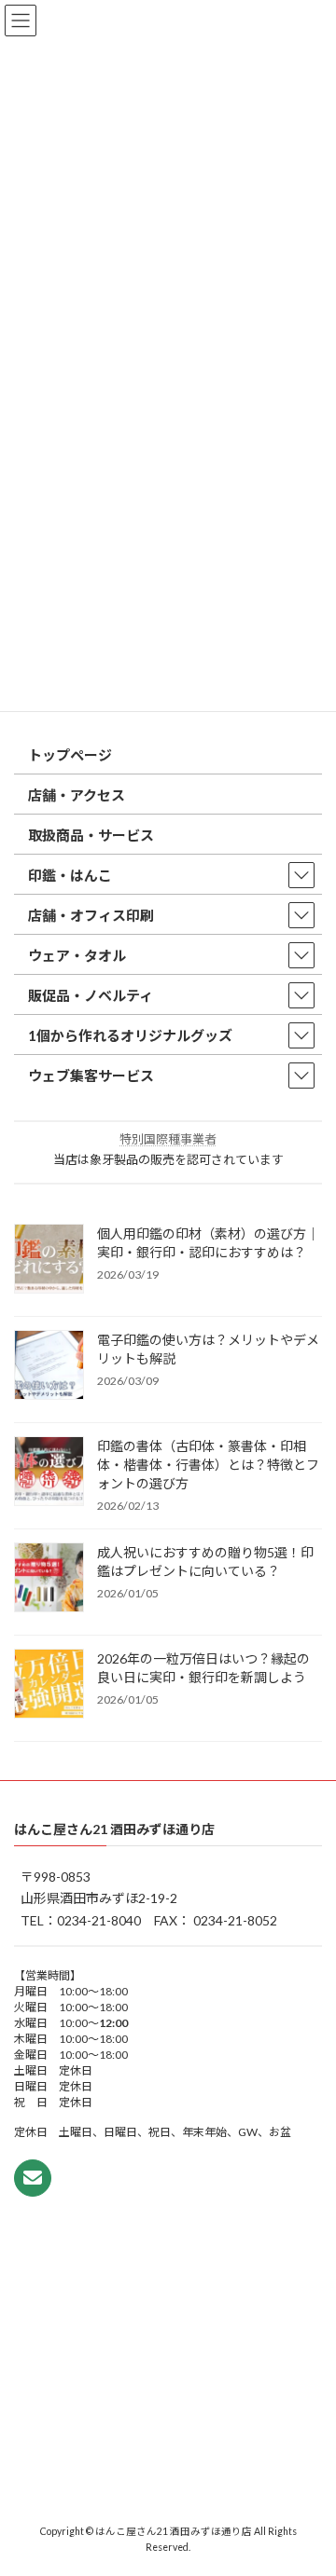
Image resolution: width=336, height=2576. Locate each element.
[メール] (33, 2178)
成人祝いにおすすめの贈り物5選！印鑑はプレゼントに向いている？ (205, 1561)
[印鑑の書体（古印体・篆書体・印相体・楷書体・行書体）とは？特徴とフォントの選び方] (49, 1472)
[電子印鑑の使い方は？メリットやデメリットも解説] (49, 1365)
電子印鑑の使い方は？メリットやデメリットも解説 (208, 1348)
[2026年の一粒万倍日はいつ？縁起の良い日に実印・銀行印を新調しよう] (49, 1684)
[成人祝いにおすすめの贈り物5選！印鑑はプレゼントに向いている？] (49, 1578)
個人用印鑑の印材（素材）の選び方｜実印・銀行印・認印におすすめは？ (208, 1242)
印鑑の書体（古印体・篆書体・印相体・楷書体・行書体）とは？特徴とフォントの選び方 (208, 1464)
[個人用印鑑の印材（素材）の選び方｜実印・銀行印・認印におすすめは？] (49, 1259)
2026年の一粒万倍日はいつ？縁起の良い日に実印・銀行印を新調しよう (203, 1667)
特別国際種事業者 (168, 1139)
